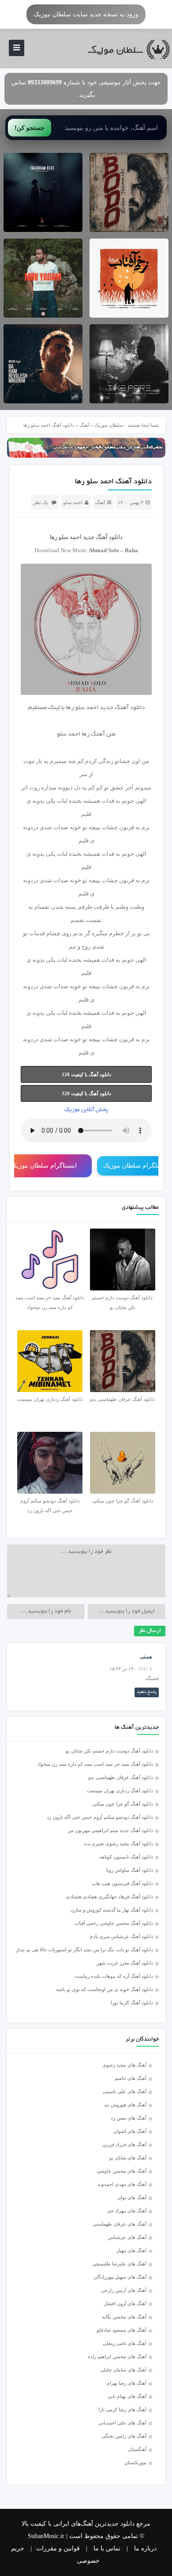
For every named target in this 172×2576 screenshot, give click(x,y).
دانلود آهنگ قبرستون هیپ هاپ (122, 1883)
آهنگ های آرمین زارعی (124, 2290)
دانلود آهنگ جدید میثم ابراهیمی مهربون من (110, 1830)
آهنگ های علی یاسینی (125, 2091)
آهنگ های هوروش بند (125, 2105)
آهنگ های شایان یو (128, 2158)
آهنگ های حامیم (131, 2078)
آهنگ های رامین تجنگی (124, 2436)
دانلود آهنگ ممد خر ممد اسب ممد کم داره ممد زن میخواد (95, 1764)
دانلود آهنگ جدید (103, 537)
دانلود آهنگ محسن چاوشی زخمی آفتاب (114, 1923)
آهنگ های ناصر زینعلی (125, 2343)
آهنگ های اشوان (130, 2131)
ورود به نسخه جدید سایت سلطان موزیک (86, 14)
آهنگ (84, 425)
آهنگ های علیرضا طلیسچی (119, 2264)
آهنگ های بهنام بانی (127, 2396)
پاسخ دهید (147, 1692)
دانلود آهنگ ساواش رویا (130, 1870)
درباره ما (145, 2548)
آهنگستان (137, 2449)
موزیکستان (135, 2462)
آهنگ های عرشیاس (127, 2237)
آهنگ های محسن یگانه (124, 2317)
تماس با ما (107, 2548)
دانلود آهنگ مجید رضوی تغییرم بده (119, 1844)
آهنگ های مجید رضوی (124, 2065)
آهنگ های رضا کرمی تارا (122, 2409)
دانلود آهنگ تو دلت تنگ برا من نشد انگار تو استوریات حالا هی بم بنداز (84, 1950)
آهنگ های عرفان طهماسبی (120, 2224)
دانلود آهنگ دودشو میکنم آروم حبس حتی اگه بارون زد (100, 1817)
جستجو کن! (30, 128)
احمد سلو (73, 502)
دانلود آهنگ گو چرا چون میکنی (123, 1804)
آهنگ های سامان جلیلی (123, 2370)
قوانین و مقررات (58, 2548)
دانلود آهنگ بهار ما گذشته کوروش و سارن (112, 1910)
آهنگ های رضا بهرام (127, 2383)
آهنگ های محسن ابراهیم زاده (117, 2356)
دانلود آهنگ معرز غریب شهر (125, 1963)
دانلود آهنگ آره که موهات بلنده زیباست (114, 1976)
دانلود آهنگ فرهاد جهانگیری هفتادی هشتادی (109, 1897)
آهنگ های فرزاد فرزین (124, 2144)
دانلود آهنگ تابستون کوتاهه (126, 1857)
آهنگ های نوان (132, 2197)
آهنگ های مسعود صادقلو (122, 2330)
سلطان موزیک (109, 425)
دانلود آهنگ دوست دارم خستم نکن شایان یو (109, 1751)
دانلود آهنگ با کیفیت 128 (86, 1074)
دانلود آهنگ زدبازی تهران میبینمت (120, 1791)
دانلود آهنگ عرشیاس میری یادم (122, 1936)
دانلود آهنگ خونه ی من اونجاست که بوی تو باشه (105, 1989)
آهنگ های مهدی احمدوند (122, 2184)
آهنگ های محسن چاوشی (122, 2171)
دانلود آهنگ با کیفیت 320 (86, 1093)
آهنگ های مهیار (131, 2250)
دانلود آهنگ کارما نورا (132, 2003)
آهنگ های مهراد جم (127, 2211)
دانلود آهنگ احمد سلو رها (113, 482)
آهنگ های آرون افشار (125, 2303)
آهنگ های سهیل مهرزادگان (120, 2277)
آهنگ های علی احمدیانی (122, 2423)
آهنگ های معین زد (129, 2118)
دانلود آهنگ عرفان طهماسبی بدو (121, 1777)
